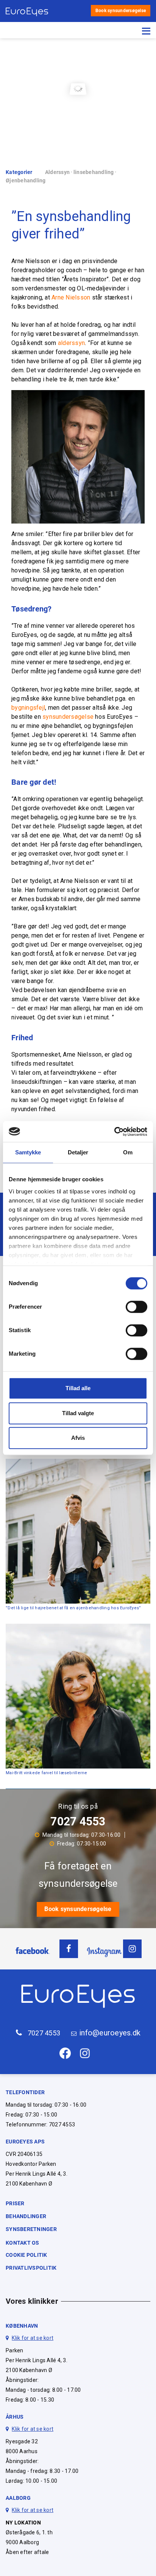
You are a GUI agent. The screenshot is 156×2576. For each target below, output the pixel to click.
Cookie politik (27, 2255)
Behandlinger (26, 2216)
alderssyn (71, 343)
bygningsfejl (28, 708)
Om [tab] (128, 1152)
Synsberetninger (31, 2229)
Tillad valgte (78, 1413)
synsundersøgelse (68, 717)
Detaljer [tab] (78, 1152)
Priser (15, 2203)
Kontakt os (23, 2243)
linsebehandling (94, 172)
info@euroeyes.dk (110, 2033)
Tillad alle (78, 1388)
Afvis (78, 1438)
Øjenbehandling (26, 180)
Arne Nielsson (71, 297)
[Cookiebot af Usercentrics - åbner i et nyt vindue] (114, 1132)
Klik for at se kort (33, 2338)
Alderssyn (57, 172)
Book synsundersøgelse (121, 11)
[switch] (136, 1307)
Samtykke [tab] (28, 1152)
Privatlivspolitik (31, 2268)
